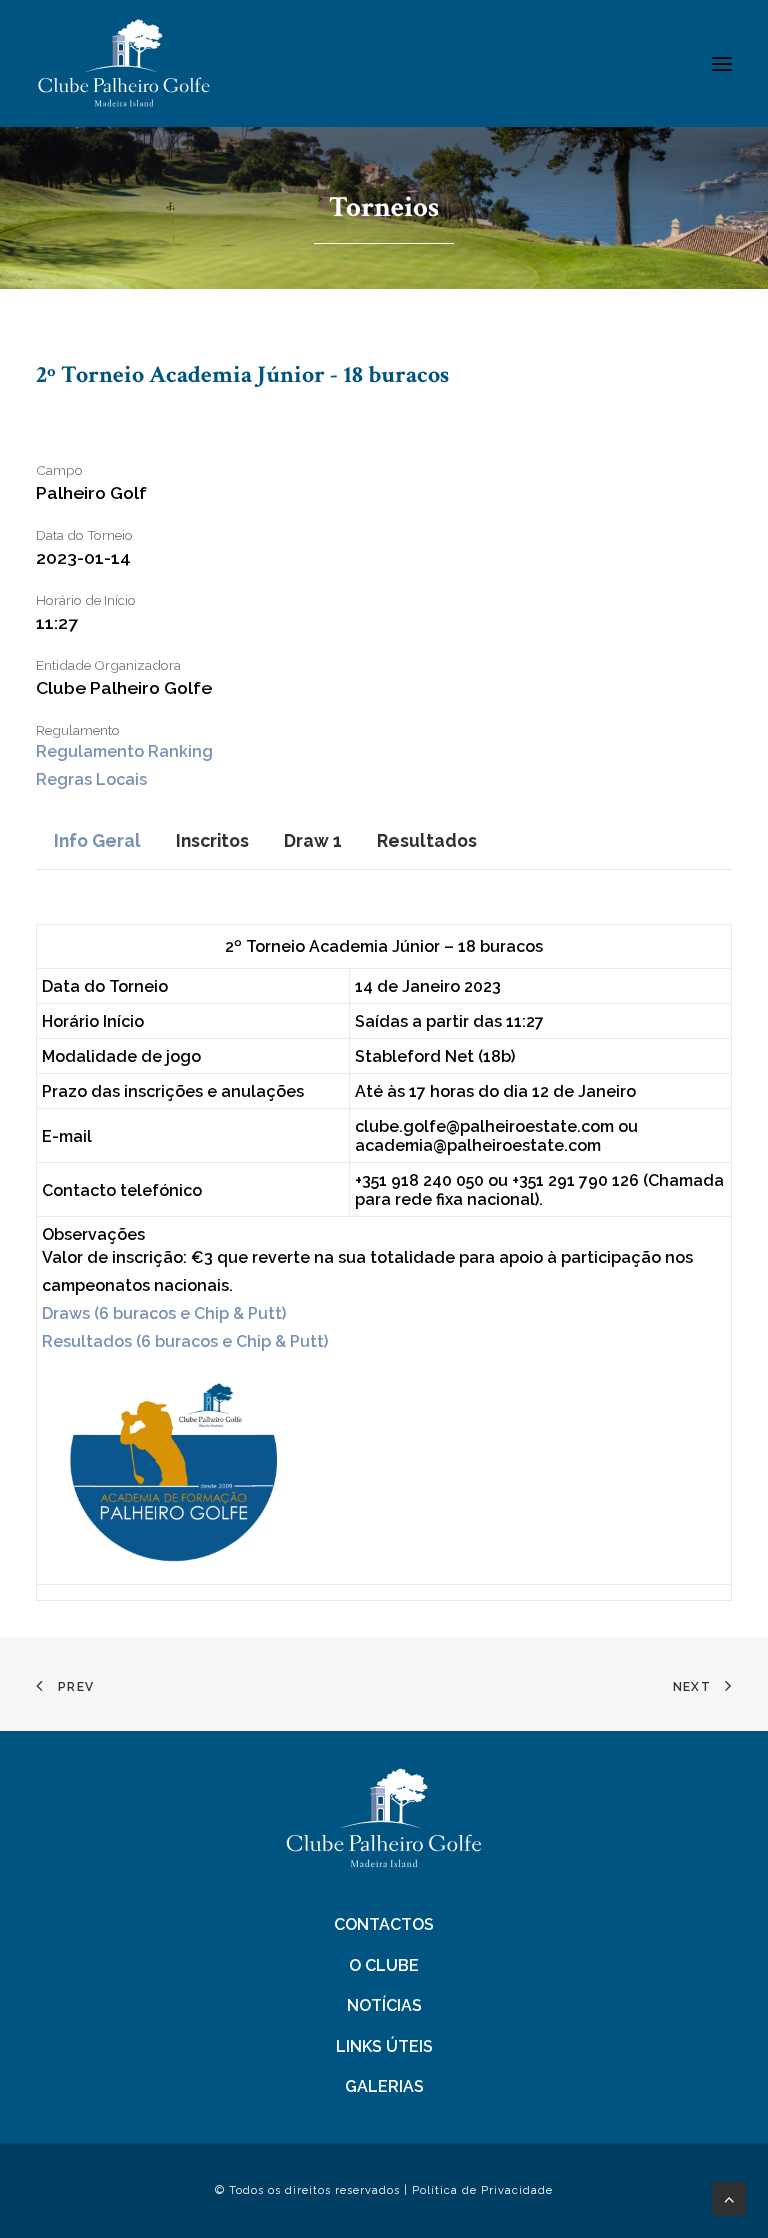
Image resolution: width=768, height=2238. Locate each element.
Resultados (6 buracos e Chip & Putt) (185, 1341)
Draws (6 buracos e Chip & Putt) (164, 1313)
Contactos (384, 1924)
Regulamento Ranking (124, 751)
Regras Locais (91, 779)
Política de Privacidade (482, 2190)
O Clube (384, 1965)
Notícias (384, 2005)
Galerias (384, 2086)
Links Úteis (384, 2046)
